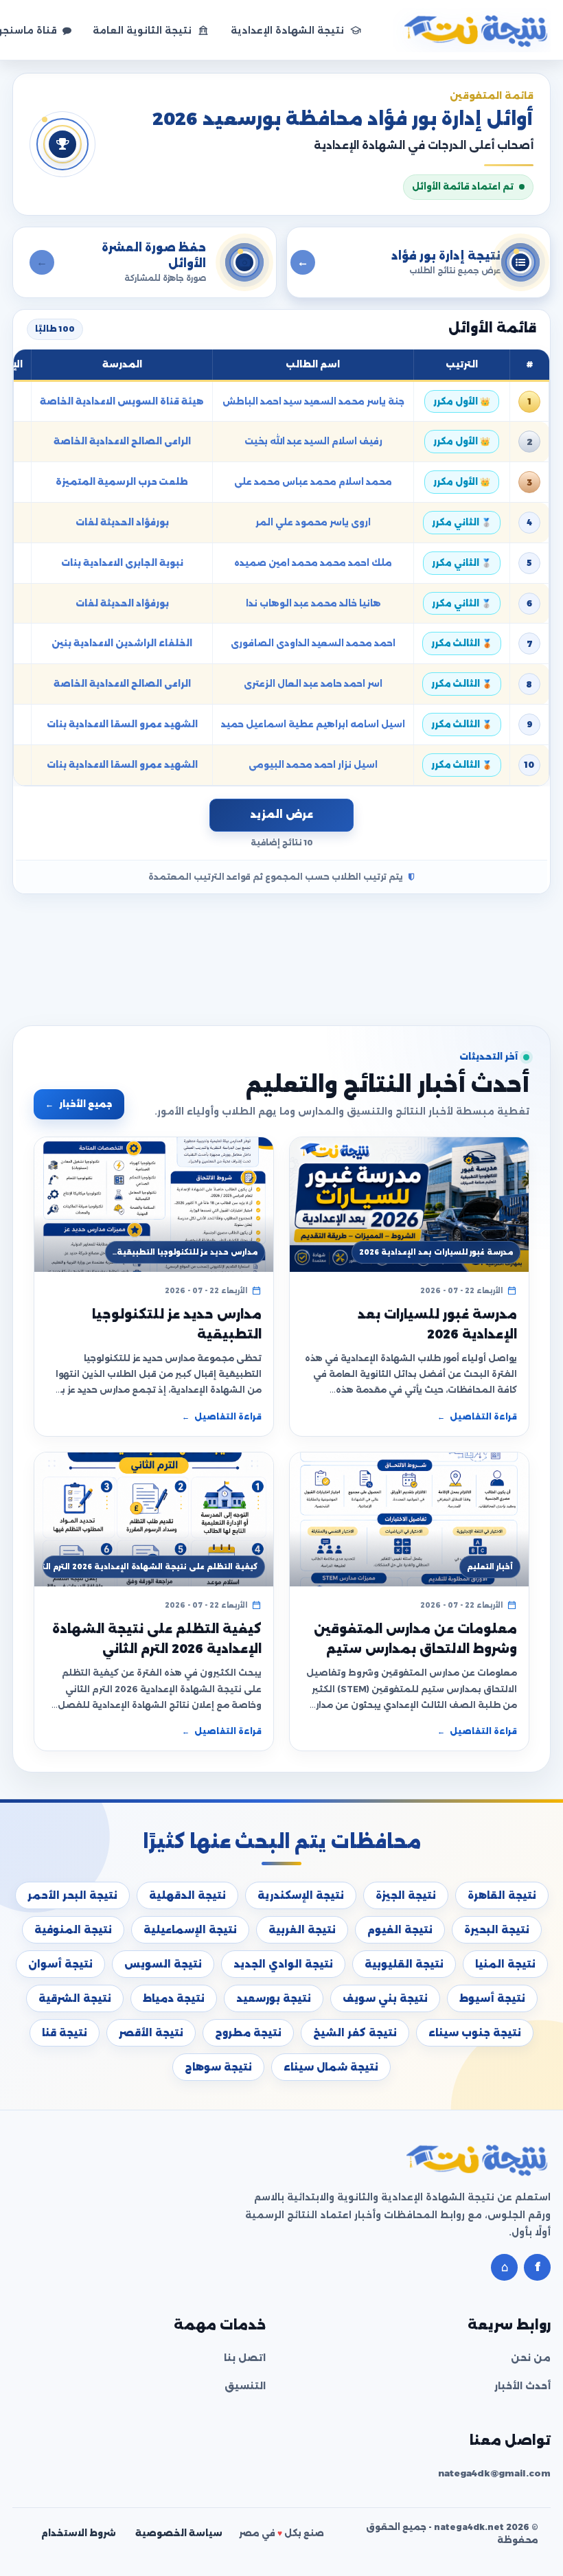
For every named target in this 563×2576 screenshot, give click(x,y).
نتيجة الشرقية (75, 1998)
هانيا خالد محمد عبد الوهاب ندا (313, 603)
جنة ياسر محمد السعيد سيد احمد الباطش (313, 401)
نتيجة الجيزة (406, 1895)
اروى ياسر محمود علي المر (313, 522)
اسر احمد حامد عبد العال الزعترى (313, 684)
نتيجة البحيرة (497, 1930)
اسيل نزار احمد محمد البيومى (313, 765)
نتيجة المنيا (505, 1964)
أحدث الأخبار (522, 2386)
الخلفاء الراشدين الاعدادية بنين (122, 643)
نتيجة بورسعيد (274, 1998)
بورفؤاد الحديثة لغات (122, 522)
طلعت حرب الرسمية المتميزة (122, 482)
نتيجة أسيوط (492, 1998)
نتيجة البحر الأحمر (72, 1895)
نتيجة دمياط (174, 1998)
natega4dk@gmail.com (494, 2473)
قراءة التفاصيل (477, 1417)
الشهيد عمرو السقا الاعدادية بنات (122, 724)
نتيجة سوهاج (218, 2067)
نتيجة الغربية (302, 1930)
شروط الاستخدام (79, 2533)
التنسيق (245, 2386)
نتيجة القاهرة (502, 1895)
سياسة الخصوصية (179, 2533)
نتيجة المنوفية (73, 1930)
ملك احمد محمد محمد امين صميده (313, 563)
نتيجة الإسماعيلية (190, 1930)
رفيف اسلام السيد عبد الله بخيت (313, 441)
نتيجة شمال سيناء (331, 2067)
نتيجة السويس (163, 1964)
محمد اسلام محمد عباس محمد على (313, 482)
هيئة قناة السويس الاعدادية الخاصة (122, 401)
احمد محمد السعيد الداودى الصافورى (313, 643)
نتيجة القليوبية (404, 1964)
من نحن (531, 2358)
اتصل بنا (245, 2358)
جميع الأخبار (79, 1104)
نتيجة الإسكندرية (301, 1895)
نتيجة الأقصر (151, 2033)
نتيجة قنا (65, 2033)
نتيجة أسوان (60, 1964)
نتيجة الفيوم (400, 1930)
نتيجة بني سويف (385, 1998)
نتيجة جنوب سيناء (475, 2033)
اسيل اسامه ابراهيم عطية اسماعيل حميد (313, 724)
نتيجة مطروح (248, 2033)
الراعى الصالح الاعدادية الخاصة (122, 441)
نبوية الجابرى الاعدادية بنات (122, 563)
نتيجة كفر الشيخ (355, 2033)
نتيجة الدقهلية (187, 1895)
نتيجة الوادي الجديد (283, 1964)
